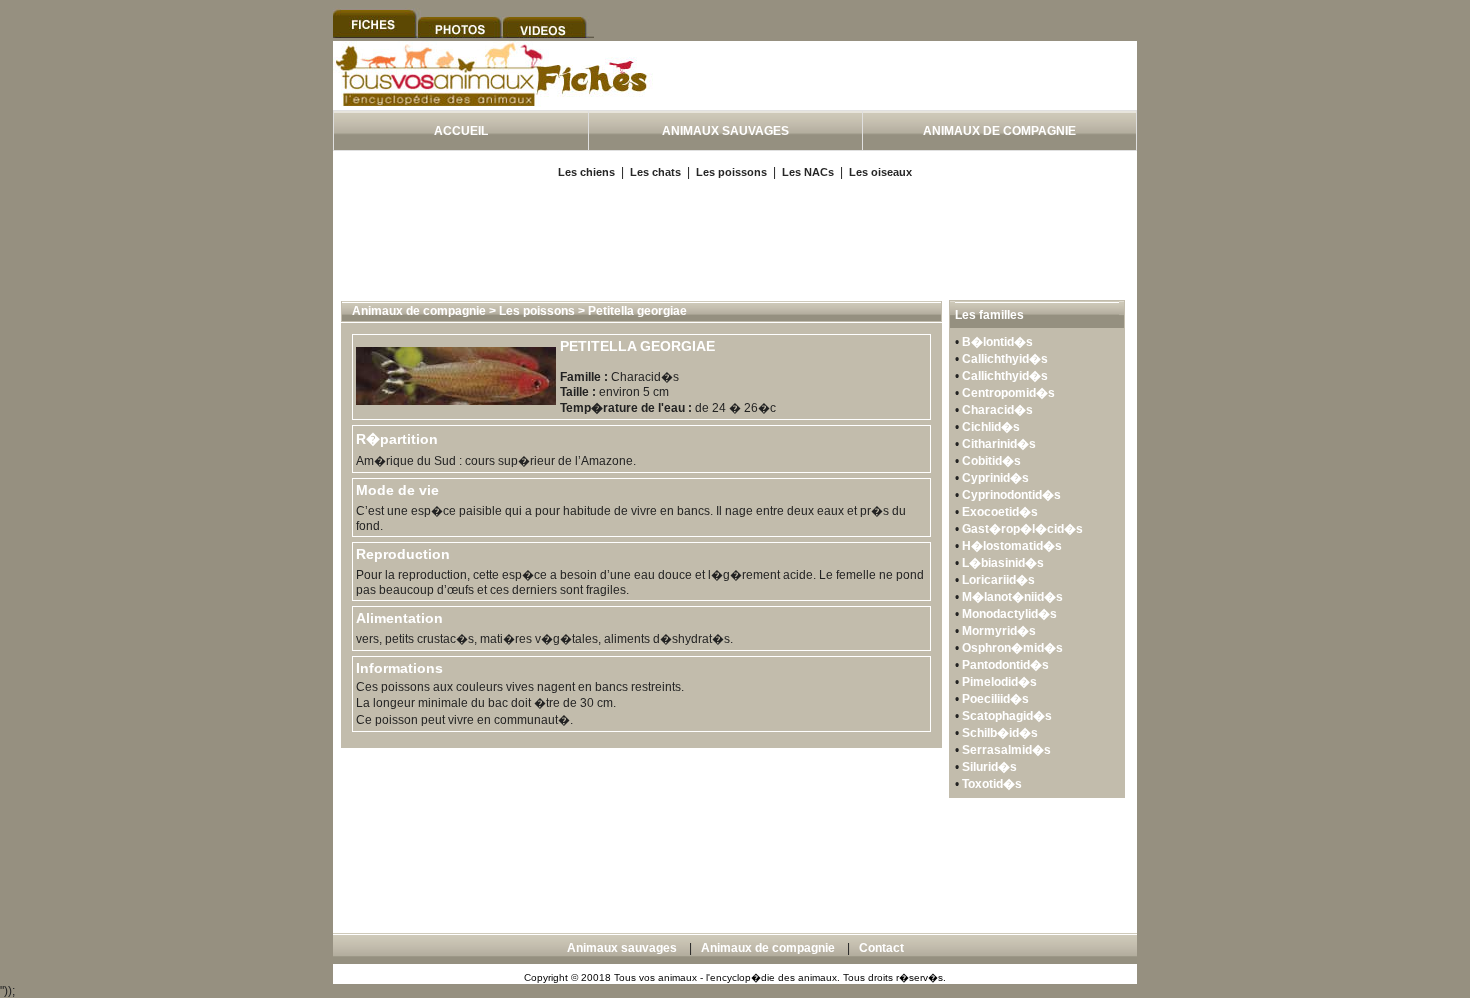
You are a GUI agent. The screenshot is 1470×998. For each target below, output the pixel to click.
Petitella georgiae (637, 311)
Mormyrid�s (999, 631)
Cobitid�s (991, 461)
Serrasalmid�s (1006, 750)
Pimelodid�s (999, 682)
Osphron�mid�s (1012, 648)
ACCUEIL (461, 131)
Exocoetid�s (1000, 512)
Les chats (655, 172)
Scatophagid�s (1007, 716)
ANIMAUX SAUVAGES (725, 131)
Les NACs (808, 172)
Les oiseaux (880, 172)
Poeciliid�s (995, 699)
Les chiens (586, 172)
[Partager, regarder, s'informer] (493, 103)
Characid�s (997, 410)
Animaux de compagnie (419, 311)
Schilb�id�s (1000, 733)
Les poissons (731, 172)
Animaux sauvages (622, 948)
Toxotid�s (992, 784)
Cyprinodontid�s (1011, 495)
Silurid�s (989, 767)
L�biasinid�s (1003, 563)
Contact (881, 948)
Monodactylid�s (1009, 614)
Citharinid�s (999, 444)
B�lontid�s (997, 342)
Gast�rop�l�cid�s (1022, 529)
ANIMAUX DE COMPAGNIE (999, 131)
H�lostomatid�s (1012, 546)
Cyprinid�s (995, 478)
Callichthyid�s (1005, 359)
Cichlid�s (991, 427)
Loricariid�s (998, 580)
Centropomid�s (1008, 393)
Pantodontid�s (1005, 665)
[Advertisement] (903, 98)
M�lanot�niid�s (1012, 597)
